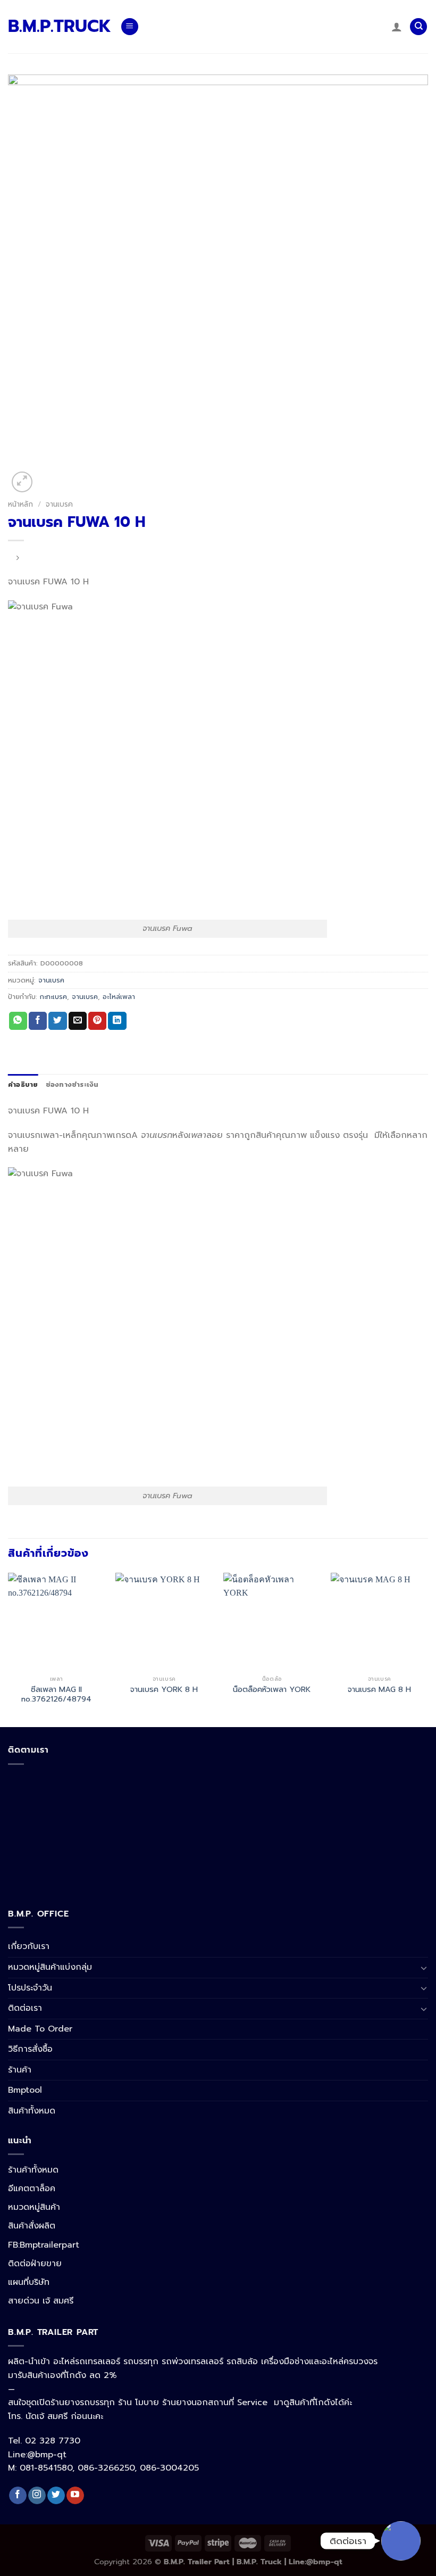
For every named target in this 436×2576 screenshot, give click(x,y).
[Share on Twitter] (57, 1021)
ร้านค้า (20, 2070)
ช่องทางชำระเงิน (72, 1084)
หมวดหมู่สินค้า (34, 2207)
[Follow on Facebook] (18, 2496)
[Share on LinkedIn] (117, 1021)
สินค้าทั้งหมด (32, 2111)
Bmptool (25, 2090)
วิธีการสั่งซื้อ (30, 2049)
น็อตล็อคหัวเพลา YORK (272, 1690)
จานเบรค (59, 504)
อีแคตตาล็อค (32, 2189)
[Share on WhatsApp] (18, 1021)
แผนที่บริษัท (29, 2282)
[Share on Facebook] (38, 1021)
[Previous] (9, 1649)
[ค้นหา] (418, 27)
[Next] (427, 1649)
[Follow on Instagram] (37, 2496)
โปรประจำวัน (30, 1988)
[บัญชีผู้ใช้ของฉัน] (397, 27)
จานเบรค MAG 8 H (379, 1690)
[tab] (23, 1085)
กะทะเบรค (53, 997)
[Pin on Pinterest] (97, 1021)
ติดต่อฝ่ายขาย (35, 2264)
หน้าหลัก (20, 504)
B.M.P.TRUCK (56, 27)
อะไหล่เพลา (119, 997)
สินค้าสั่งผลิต (32, 2226)
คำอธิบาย (23, 1084)
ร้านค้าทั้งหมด (33, 2170)
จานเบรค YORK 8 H (164, 1690)
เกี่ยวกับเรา (29, 1946)
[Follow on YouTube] (75, 2496)
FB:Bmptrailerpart (44, 2245)
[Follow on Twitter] (56, 2496)
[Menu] (130, 27)
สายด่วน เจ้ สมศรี (41, 2301)
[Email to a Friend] (78, 1021)
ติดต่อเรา (25, 2008)
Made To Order (40, 2029)
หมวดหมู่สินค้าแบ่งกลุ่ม (50, 1967)
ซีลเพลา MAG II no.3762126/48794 (56, 1694)
